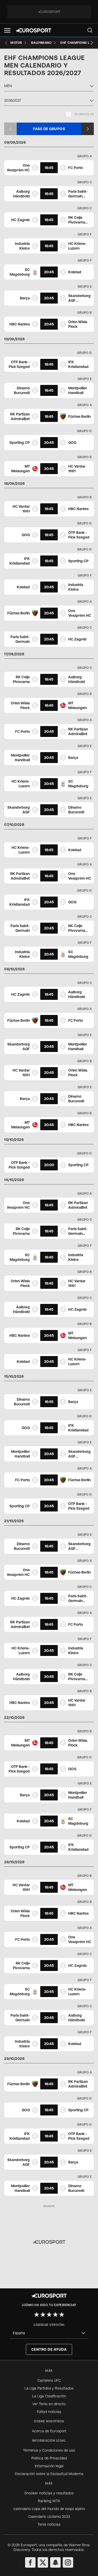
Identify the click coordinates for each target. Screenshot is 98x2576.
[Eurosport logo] (33, 30)
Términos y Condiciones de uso (49, 2450)
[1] (37, 2314)
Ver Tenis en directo (49, 2404)
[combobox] (49, 87)
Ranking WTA (49, 2501)
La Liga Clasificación (49, 2396)
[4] (55, 2314)
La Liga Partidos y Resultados (49, 2388)
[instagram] (68, 2562)
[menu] (90, 30)
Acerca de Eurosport (49, 2431)
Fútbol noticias (49, 2412)
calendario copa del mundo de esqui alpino (49, 2509)
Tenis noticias (49, 2524)
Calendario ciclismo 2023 (49, 2517)
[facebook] (30, 2562)
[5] (62, 2314)
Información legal (49, 2466)
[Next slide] (92, 43)
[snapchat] (55, 2562)
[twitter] (43, 2562)
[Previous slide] (6, 43)
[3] (49, 2314)
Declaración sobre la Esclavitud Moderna (49, 2474)
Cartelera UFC (49, 2380)
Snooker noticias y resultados (49, 2493)
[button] (7, 30)
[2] (43, 2314)
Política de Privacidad (49, 2458)
